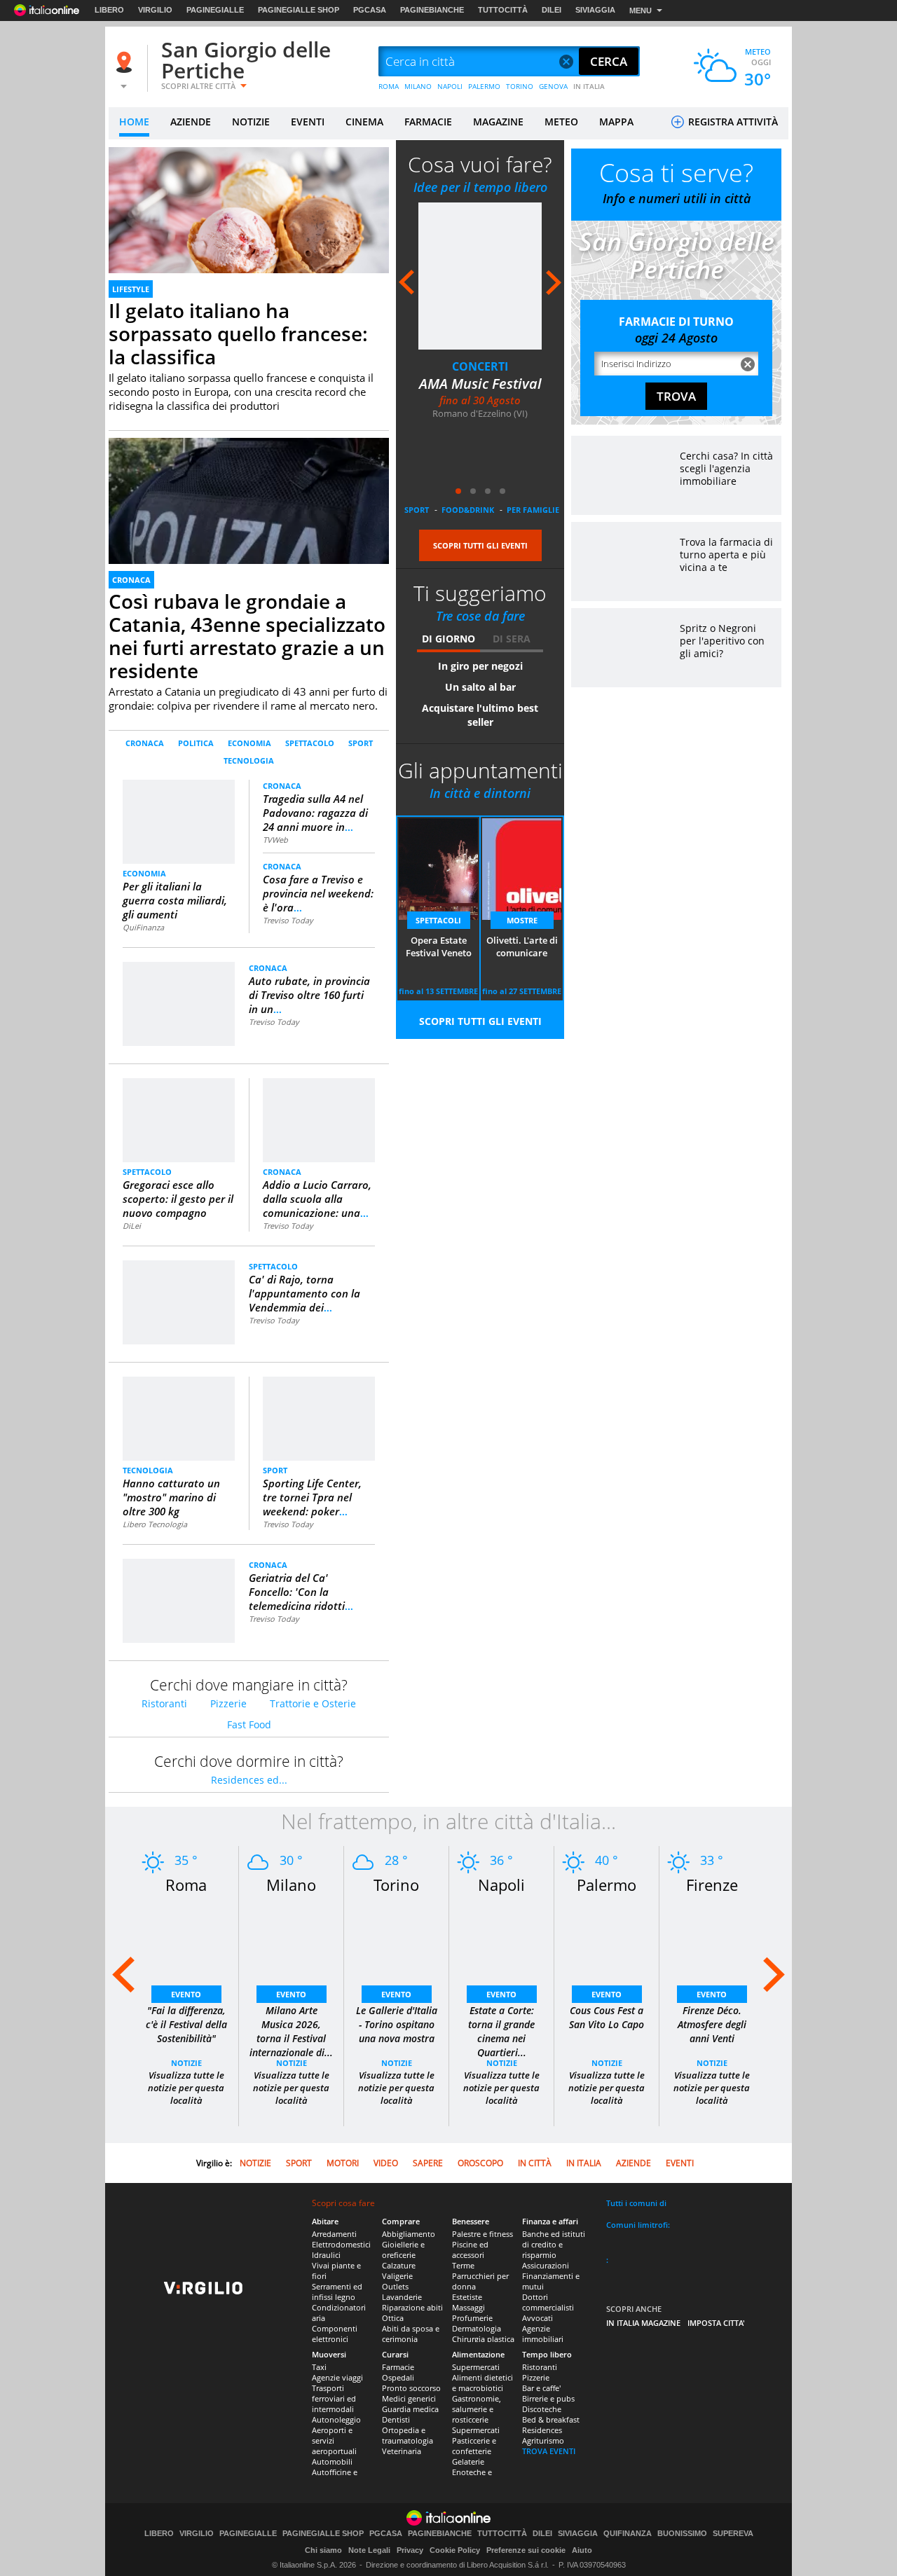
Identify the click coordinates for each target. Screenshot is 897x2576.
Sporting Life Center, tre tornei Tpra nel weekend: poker (312, 1497)
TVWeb (275, 840)
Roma (186, 1885)
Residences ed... (249, 1780)
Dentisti (396, 2419)
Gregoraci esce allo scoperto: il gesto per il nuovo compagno (178, 1199)
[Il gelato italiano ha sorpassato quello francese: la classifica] (249, 226)
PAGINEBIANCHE (432, 10)
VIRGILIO (155, 10)
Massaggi (468, 2307)
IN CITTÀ (535, 2163)
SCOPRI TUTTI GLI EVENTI (480, 545)
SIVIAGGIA (595, 10)
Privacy (410, 2550)
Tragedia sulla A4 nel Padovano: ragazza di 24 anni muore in (315, 813)
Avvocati (537, 2318)
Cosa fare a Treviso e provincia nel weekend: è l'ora (318, 893)
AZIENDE (191, 122)
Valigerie (397, 2276)
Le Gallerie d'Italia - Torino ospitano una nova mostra (397, 2024)
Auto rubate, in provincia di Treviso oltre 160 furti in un (309, 995)
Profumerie (472, 2318)
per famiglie (533, 510)
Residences (542, 2430)
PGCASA (370, 10)
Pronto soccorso (411, 2388)
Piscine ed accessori (470, 2250)
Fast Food (249, 1724)
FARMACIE (428, 122)
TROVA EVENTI (549, 2451)
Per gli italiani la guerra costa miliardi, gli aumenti (175, 900)
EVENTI (308, 122)
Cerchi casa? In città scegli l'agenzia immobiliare (726, 468)
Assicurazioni (546, 2265)
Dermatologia (477, 2328)
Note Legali (369, 2550)
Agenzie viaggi (337, 2377)
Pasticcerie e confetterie (474, 2446)
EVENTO (186, 1994)
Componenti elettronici (335, 2334)
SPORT (361, 743)
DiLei (132, 1226)
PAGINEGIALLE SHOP (299, 10)
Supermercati (476, 2367)
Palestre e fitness (482, 2234)
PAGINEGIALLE (215, 10)
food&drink (468, 510)
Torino (396, 1885)
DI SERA (512, 639)
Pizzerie (228, 1703)
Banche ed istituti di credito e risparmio (554, 2244)
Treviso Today (288, 920)
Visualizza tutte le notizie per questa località (186, 2088)
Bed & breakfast (551, 2419)
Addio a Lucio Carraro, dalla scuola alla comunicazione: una (317, 1199)
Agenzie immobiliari (543, 2334)
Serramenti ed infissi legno (337, 2292)
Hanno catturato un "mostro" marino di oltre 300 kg (171, 1497)
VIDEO (386, 2163)
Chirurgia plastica (483, 2339)
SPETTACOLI (438, 920)
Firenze (712, 1885)
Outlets (395, 2286)
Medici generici (409, 2398)
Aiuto (582, 2550)
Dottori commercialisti (548, 2302)
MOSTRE (522, 920)
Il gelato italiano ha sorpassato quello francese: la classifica (238, 333)
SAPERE (428, 2163)
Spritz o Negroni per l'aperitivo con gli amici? (722, 641)
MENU (641, 11)
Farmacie (398, 2367)
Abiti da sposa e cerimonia (411, 2334)
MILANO (418, 86)
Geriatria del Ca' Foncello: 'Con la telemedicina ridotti (301, 1592)
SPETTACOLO (310, 743)
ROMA (389, 86)
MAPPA (616, 122)
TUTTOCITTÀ (503, 10)
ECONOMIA (249, 743)
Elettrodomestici (341, 2244)
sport (417, 510)
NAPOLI (450, 86)
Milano (291, 1885)
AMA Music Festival (480, 384)
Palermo (607, 1885)
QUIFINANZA (628, 2534)
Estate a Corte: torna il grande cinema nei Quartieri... (501, 2031)
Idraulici (326, 2255)
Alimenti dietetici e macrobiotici (482, 2383)
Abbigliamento (409, 2234)
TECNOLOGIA (249, 760)
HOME (134, 122)
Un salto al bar (480, 687)
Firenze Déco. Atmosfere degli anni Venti (712, 2024)
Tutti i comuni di (636, 2203)
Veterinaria (402, 2451)
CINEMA (364, 122)
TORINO (520, 86)
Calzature (399, 2265)
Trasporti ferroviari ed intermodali (334, 2398)
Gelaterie (468, 2461)
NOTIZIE (251, 122)
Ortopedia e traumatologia (408, 2435)
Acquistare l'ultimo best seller (480, 715)
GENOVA (553, 86)
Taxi (319, 2367)
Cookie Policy (455, 2550)
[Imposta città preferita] (126, 62)
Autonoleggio (336, 2419)
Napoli (501, 1885)
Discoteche (542, 2409)
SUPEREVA (733, 2534)
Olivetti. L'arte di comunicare (522, 946)
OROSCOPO (480, 2163)
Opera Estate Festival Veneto (439, 946)
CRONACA (131, 580)
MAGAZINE (498, 122)
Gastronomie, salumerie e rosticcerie (477, 2409)
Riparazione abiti (412, 2307)
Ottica (393, 2318)
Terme (463, 2265)
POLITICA (196, 743)
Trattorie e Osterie (313, 1703)
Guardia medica (410, 2409)
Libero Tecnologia (155, 1524)
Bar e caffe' (541, 2388)
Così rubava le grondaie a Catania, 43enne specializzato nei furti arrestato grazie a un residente (247, 636)
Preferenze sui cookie (526, 2550)
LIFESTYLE (131, 289)
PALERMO (484, 86)
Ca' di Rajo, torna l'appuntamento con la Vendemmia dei (304, 1293)
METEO (561, 122)
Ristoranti (164, 1703)
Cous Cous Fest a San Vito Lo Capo (607, 2017)
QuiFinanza (143, 927)
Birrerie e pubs (548, 2398)
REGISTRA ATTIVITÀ (732, 122)
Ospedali (398, 2377)
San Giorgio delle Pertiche (246, 60)
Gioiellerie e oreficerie (403, 2250)
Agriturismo (543, 2440)
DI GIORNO (448, 639)
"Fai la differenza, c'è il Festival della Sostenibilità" (186, 2024)
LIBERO (109, 10)
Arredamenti (334, 2234)
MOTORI (343, 2163)
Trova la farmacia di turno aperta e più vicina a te (726, 555)
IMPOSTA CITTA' (716, 2323)
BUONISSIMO (682, 2534)
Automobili (332, 2461)
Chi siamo (323, 2550)
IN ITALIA (589, 86)
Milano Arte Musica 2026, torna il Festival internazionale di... (291, 2031)
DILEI (552, 10)
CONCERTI (480, 366)
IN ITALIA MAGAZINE (643, 2323)
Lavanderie (402, 2297)
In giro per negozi (480, 666)
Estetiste (467, 2297)
